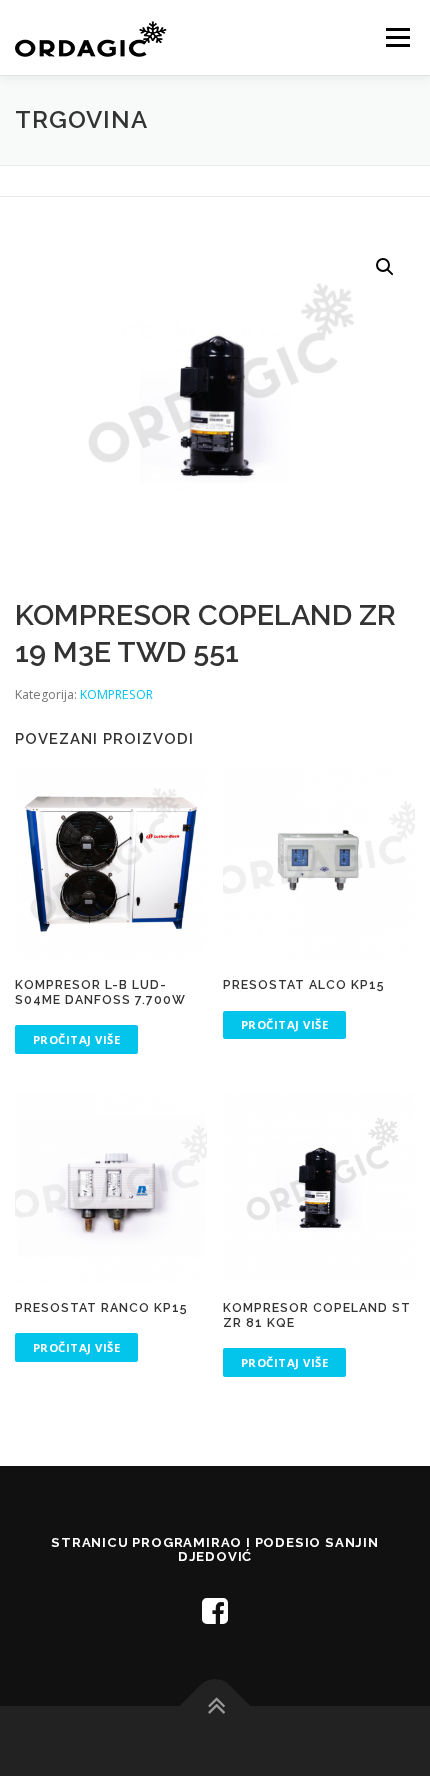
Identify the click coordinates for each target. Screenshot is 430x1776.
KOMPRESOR (116, 694)
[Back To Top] (215, 1705)
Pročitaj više (77, 1039)
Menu (396, 37)
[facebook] (215, 1610)
